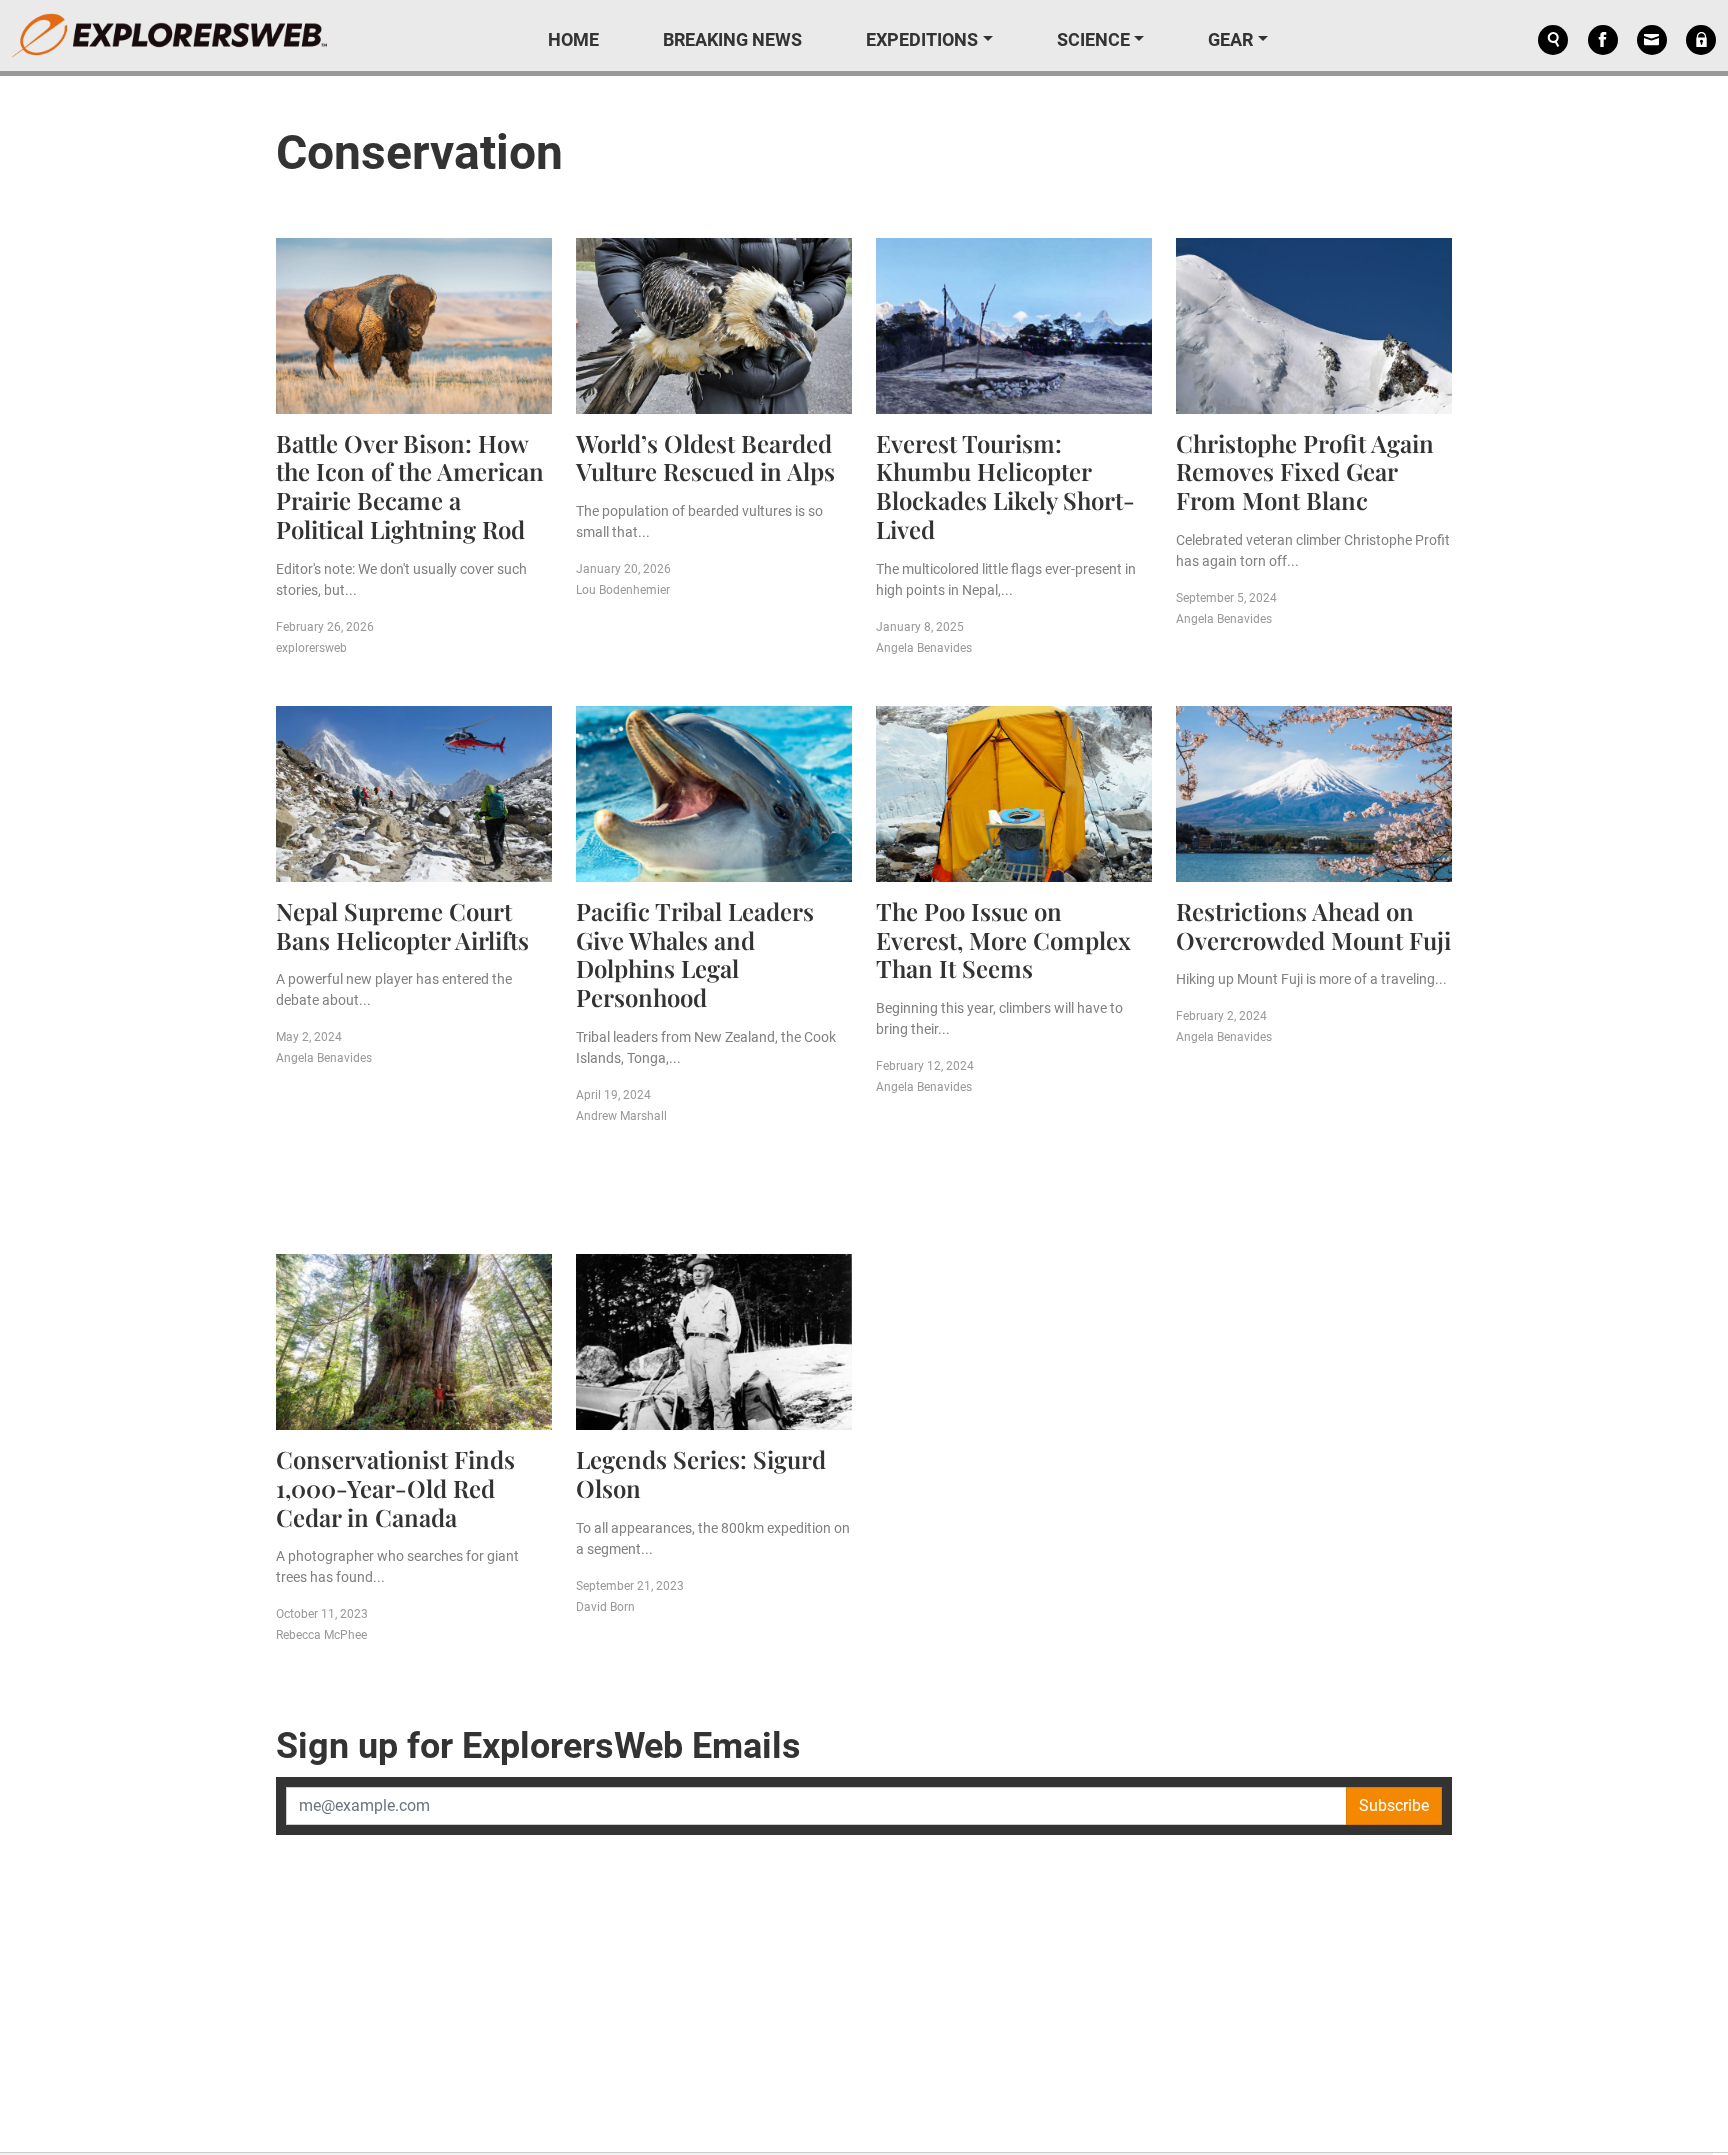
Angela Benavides (924, 648)
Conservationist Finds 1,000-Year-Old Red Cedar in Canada (395, 1488)
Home (573, 39)
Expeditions (922, 39)
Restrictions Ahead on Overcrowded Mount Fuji (1313, 925)
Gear (1230, 39)
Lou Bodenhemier (623, 590)
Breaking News (732, 39)
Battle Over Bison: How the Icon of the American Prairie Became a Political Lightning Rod (410, 486)
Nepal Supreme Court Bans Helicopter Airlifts (402, 925)
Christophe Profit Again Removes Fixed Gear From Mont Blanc (1305, 472)
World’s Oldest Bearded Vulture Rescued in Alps (705, 457)
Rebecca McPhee (321, 1635)
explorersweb (311, 648)
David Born (605, 1607)
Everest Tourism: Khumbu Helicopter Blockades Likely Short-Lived (1005, 486)
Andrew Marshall (621, 1116)
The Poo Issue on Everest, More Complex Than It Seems (1003, 940)
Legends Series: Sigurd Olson (701, 1473)
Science (1093, 39)
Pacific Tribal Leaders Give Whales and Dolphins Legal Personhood (695, 954)
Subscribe (1394, 1805)
